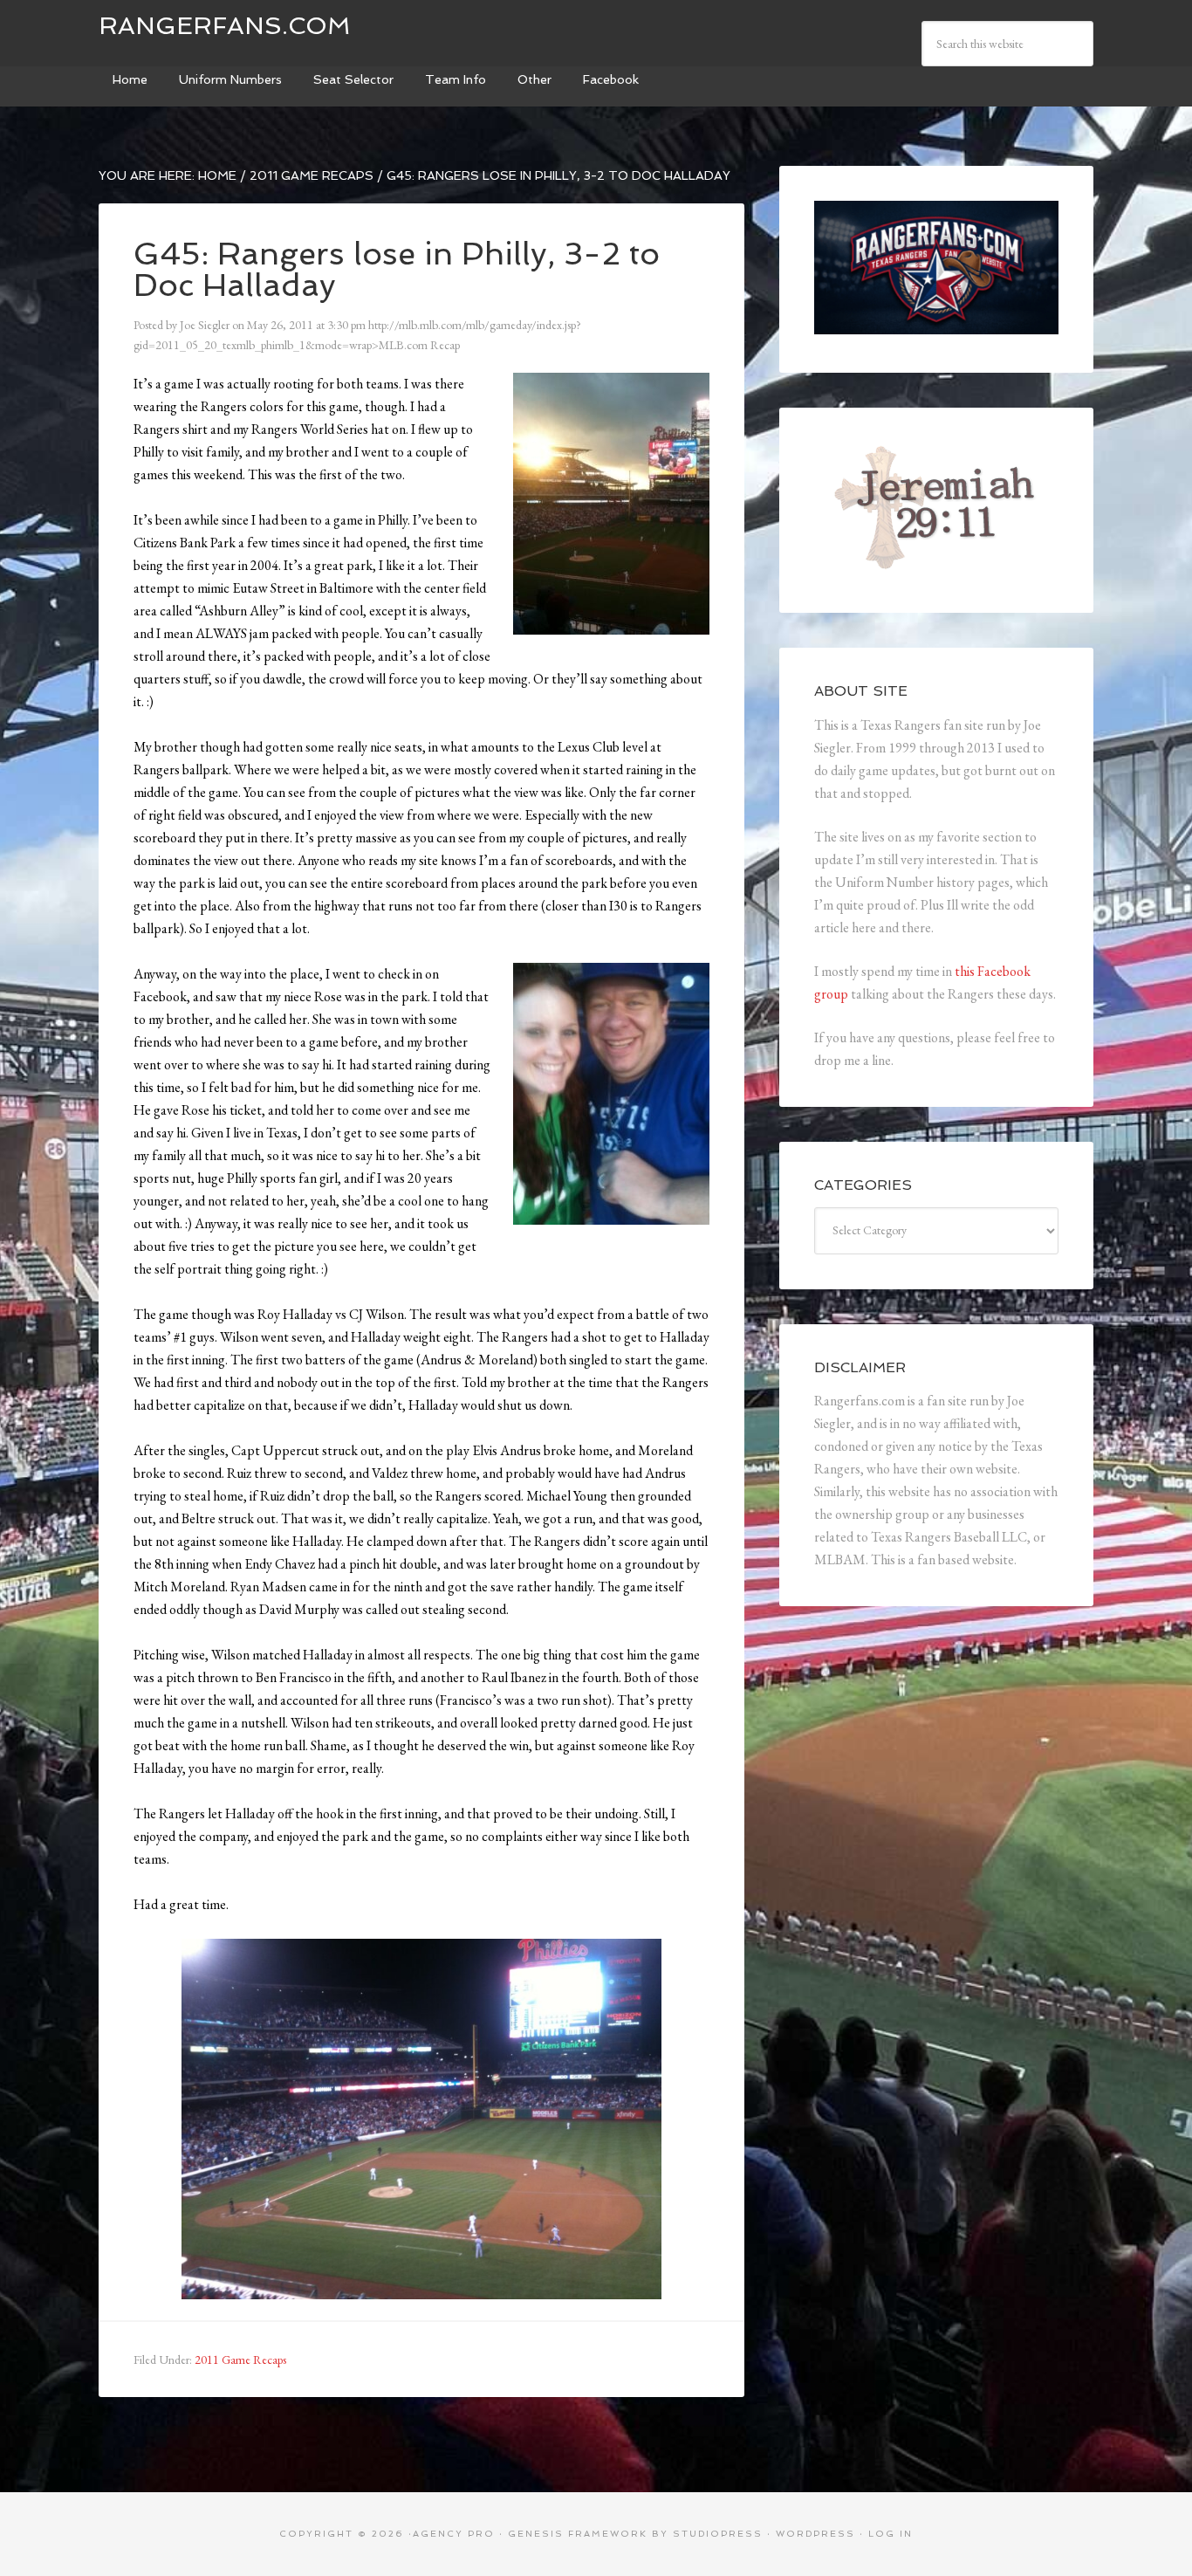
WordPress (815, 2534)
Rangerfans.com (225, 26)
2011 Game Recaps (240, 2360)
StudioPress (718, 2534)
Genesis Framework (578, 2534)
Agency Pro (454, 2534)
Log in (891, 2534)
